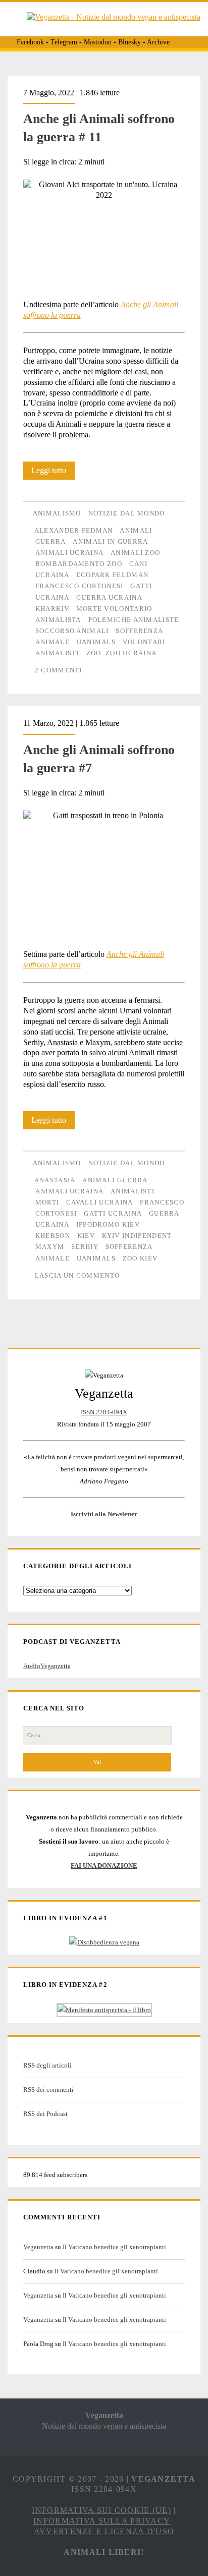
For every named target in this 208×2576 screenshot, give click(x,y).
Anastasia (55, 1180)
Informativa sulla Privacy (101, 2521)
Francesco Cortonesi (80, 586)
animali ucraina (70, 553)
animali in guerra (110, 541)
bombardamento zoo (79, 564)
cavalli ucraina (100, 1202)
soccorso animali (72, 631)
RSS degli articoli (47, 2065)
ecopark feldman (113, 575)
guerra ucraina (109, 597)
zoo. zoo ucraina (122, 653)
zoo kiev (140, 1258)
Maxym (50, 1247)
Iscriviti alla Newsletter (104, 1514)
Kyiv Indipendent (137, 1236)
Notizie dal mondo (127, 513)
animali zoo (135, 553)
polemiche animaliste (134, 620)
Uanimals (96, 642)
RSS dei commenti (48, 2090)
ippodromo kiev (108, 1224)
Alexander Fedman (74, 530)
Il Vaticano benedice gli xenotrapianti (114, 2247)
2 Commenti (59, 670)
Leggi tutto (53, 473)
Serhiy (85, 1247)
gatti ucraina (113, 1213)
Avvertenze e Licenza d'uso (104, 2531)
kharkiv (52, 609)
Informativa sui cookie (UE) (101, 2510)
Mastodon (98, 42)
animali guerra (115, 1180)
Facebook (30, 42)
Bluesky (129, 42)
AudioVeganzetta (47, 1666)
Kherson (53, 1236)
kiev (86, 1236)
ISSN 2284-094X (104, 1412)
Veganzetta (38, 2247)
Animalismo (57, 513)
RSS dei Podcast (45, 2114)
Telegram (64, 42)
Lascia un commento (77, 1275)
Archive (158, 42)
